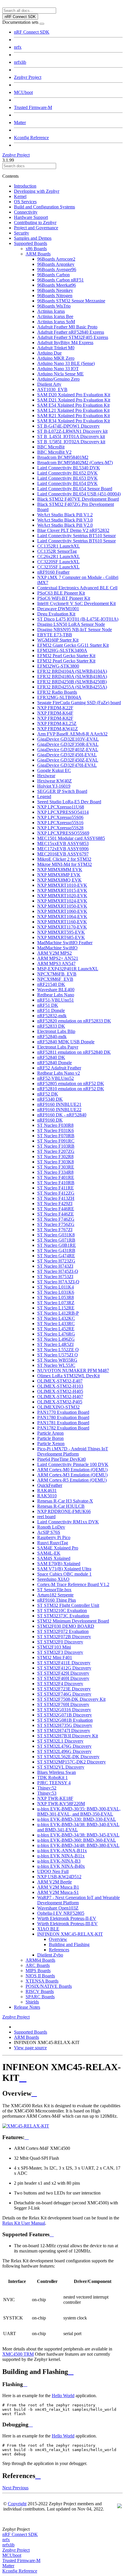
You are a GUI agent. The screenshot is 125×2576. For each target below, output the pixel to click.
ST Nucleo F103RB (56, 1146)
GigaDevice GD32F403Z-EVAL (68, 750)
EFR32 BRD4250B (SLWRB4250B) (72, 682)
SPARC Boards (40, 1997)
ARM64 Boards (40, 1960)
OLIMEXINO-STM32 (58, 1407)
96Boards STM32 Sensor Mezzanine (71, 301)
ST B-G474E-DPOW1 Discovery (68, 426)
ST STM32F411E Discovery (64, 1663)
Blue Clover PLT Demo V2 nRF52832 (73, 530)
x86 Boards (36, 249)
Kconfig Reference (31, 138)
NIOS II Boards (40, 1976)
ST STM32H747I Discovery (64, 1731)
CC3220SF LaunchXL (58, 562)
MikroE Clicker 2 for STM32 (64, 859)
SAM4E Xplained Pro (58, 1548)
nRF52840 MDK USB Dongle (66, 1042)
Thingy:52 (47, 1788)
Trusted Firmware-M (33, 107)
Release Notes (27, 2007)
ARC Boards (38, 1965)
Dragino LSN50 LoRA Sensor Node (71, 624)
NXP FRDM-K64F (55, 713)
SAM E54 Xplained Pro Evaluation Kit (73, 405)
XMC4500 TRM (18, 2354)
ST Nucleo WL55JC (56, 1365)
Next (7, 2488)
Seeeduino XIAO (53, 1579)
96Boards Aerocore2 (56, 259)
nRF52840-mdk (52, 1037)
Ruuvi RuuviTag (53, 1543)
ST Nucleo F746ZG (56, 1219)
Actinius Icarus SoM (56, 322)
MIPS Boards (38, 1971)
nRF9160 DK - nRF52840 (62, 1115)
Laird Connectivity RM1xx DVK (68, 1522)
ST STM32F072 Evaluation (63, 1631)
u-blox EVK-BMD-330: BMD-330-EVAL (77, 1819)
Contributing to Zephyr (35, 222)
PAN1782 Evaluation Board (63, 1428)
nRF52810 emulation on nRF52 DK (71, 1089)
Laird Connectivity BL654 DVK (67, 483)
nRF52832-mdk (52, 1016)
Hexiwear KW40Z (55, 781)
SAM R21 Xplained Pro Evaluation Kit (74, 416)
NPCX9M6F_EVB (55, 979)
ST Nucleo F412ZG (56, 1193)
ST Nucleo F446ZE (56, 1214)
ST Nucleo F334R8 (55, 1172)
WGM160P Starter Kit (58, 640)
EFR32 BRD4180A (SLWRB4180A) (72, 676)
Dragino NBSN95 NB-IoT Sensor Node (75, 630)
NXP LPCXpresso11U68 (61, 807)
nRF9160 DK (50, 1120)
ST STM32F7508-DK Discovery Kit (71, 1699)
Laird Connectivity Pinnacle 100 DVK (73, 1464)
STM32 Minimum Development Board (73, 1621)
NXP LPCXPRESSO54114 (63, 812)
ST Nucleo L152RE (56, 1308)
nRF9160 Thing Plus (57, 1600)
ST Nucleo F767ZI (55, 1230)
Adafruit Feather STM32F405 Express (73, 337)
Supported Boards (31, 243)
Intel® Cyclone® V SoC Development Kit (76, 603)
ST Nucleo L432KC (56, 1318)
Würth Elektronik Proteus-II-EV (67, 1918)
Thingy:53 (47, 1793)
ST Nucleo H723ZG (56, 1261)
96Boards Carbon (53, 275)
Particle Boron (50, 1438)
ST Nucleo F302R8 (55, 1157)
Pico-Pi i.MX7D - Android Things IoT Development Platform (73, 1451)
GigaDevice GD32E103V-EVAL (68, 739)
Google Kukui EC (54, 770)
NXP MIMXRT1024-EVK (62, 901)
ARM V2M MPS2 (55, 953)
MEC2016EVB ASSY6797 (63, 854)
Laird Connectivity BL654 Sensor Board (75, 489)
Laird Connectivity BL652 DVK (67, 473)
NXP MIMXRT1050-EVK (62, 906)
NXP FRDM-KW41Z (58, 729)
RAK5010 (47, 1496)
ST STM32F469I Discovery (63, 1678)
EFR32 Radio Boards (57, 692)
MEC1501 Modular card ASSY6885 (71, 838)
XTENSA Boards (42, 1981)
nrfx (18, 47)
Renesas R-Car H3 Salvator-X (65, 1501)
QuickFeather (50, 1485)
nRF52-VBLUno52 (56, 1078)
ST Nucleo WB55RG (57, 1360)
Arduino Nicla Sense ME (60, 374)
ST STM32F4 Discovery (60, 1684)
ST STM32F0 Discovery (60, 1642)
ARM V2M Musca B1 (58, 1887)
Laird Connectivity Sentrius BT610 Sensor (76, 541)
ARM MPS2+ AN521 (58, 958)
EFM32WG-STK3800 (58, 666)
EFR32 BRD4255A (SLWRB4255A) (72, 687)
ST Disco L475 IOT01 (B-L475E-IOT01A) (78, 619)
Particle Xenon (51, 1444)
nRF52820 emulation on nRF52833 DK (74, 1021)
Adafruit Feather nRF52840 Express (71, 332)
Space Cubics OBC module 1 (64, 1574)
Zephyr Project (28, 77)
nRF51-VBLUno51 (56, 1000)
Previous (20, 2488)
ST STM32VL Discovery (61, 1767)
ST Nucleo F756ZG (56, 1224)
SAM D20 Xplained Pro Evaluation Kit (74, 395)
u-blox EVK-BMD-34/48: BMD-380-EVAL (78, 1845)
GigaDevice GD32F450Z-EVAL (68, 760)
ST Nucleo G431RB (56, 1250)
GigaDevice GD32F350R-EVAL (68, 744)
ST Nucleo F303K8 (56, 1162)
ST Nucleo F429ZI (55, 1203)
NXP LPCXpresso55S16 (60, 823)
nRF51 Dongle (51, 1010)
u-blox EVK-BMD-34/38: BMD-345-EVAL (78, 1835)
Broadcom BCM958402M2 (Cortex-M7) (75, 463)
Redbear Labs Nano (56, 995)
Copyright (17, 2504)
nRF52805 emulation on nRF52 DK (71, 1083)
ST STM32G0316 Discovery (64, 1710)
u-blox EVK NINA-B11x (61, 1856)
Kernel (20, 196)
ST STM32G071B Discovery (65, 1715)
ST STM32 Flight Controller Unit (68, 1605)
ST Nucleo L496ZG (56, 1339)
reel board (46, 1517)
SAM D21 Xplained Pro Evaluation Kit (74, 400)
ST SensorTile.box (54, 1590)
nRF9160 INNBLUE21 (59, 1104)
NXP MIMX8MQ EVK (59, 880)
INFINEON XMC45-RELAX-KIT (70, 1934)
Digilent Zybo (50, 1955)
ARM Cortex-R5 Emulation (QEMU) (72, 1480)
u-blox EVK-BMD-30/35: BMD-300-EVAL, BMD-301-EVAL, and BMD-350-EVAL (79, 1811)
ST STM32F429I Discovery (63, 1673)
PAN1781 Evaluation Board (63, 1423)
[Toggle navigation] (42, 24)
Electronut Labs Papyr (58, 1047)
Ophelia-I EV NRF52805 (61, 1913)
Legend (44, 796)
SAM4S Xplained (54, 1558)
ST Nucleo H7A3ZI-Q (58, 1282)
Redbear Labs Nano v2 (59, 1073)
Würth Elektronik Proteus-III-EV (67, 1924)
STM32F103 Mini (54, 1647)
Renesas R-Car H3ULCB (61, 1506)
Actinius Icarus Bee (55, 316)
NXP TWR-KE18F (55, 1798)
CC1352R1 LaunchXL (59, 546)
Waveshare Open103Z (58, 1908)
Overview (58, 1939)
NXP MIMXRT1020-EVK (62, 896)
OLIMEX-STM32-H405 (60, 1391)
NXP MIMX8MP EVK (59, 875)
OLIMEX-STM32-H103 (60, 1386)
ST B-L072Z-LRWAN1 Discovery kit (72, 431)
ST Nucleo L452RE (56, 1329)
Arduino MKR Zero (56, 358)
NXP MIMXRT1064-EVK (62, 917)
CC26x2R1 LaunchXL (59, 556)
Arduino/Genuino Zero (58, 379)
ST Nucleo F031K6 (56, 1130)
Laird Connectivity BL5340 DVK (69, 468)
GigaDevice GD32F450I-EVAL (67, 755)
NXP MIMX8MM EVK (60, 870)
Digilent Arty (49, 384)
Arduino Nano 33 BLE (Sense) (66, 363)
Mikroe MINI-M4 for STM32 (65, 864)
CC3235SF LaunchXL (58, 567)
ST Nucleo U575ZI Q (58, 1355)
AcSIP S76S (49, 1532)
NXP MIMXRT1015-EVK (62, 890)
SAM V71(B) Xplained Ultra (64, 1569)
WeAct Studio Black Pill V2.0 (65, 525)
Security (22, 233)
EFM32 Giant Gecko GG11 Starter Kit (73, 645)
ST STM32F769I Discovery (63, 1704)
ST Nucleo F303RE (56, 1167)
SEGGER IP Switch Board (62, 791)
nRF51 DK (48, 1005)
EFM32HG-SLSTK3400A (62, 650)
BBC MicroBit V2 (54, 452)
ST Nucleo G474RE (56, 1256)
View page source (30, 2048)
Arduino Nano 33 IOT (58, 369)
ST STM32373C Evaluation (63, 1616)
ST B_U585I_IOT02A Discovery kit (71, 442)
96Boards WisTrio (54, 306)
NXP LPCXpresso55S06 (60, 817)
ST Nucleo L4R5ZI (55, 1344)
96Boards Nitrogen (55, 296)
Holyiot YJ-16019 (54, 786)
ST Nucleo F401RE (56, 1177)
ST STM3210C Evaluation (62, 1611)
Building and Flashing (69, 1944)
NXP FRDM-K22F (55, 708)
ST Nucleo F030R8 (55, 1125)
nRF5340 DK (50, 1099)
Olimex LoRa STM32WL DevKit (68, 1376)
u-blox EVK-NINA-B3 (59, 1861)
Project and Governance (36, 228)
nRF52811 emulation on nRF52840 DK (74, 1052)
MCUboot (23, 92)
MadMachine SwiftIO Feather (65, 943)
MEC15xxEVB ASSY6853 (63, 843)
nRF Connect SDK (32, 32)
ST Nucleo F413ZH (56, 1198)
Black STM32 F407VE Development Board (78, 499)
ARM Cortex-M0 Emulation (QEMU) (72, 1470)
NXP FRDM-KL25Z (57, 723)
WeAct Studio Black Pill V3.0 (65, 520)
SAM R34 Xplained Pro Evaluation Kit (74, 421)
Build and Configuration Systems (44, 207)
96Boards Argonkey (56, 264)
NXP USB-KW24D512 (59, 1877)
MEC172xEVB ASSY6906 (63, 849)
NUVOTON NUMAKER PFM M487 (73, 1370)
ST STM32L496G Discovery (64, 1751)
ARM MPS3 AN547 (56, 963)
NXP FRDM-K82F (55, 718)
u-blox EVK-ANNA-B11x (62, 1851)
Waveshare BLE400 (56, 990)
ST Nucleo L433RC (56, 1324)
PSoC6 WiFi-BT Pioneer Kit (64, 598)
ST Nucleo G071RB (56, 1240)
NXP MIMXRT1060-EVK (62, 911)
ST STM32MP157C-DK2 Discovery (72, 1762)
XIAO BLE (48, 1929)
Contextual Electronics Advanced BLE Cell (77, 588)
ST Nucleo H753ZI (55, 1277)
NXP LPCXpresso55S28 (60, 828)
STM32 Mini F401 (55, 1657)
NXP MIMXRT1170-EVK (62, 927)
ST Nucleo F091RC (56, 1141)
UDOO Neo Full (53, 1871)
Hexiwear (46, 776)
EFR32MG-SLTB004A (59, 697)
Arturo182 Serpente (55, 1595)
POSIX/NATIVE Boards (49, 1986)
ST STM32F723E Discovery (64, 1689)
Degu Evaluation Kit (56, 614)
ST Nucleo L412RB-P (58, 1313)
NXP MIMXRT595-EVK (61, 932)
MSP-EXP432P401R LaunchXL (68, 969)
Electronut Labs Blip (56, 1031)
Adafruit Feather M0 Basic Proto (67, 327)
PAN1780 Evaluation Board (63, 1417)
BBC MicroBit (51, 447)
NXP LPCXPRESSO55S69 (63, 833)
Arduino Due (49, 353)
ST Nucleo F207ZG (56, 1151)
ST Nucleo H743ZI (55, 1266)
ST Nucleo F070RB (56, 1136)
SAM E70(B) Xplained (59, 1564)
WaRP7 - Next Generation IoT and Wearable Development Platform (78, 1900)
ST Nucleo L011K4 (56, 1287)
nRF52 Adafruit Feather (59, 1068)
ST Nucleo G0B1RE (57, 1245)
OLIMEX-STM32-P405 (60, 1402)
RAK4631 (47, 1490)
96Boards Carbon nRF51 (60, 280)
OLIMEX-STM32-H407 (60, 1397)
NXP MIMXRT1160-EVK (62, 922)
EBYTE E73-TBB (55, 635)
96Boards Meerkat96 (57, 285)
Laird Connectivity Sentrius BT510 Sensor (76, 536)
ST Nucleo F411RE (56, 1188)
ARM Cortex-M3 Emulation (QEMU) (72, 1475)
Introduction (25, 186)
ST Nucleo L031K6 (56, 1292)
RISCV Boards (40, 1991)
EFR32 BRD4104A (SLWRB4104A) (72, 671)
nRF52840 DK (51, 1057)
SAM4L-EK (49, 1553)
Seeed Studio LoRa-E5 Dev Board (69, 802)
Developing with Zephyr (37, 191)
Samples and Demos (33, 238)
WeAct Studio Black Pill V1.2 (65, 515)
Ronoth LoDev (51, 1527)
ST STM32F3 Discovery (60, 1652)
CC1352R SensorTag (57, 551)
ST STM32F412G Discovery (64, 1668)
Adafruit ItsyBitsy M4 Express (65, 343)
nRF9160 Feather (53, 572)
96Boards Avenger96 (57, 269)
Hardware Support (31, 217)
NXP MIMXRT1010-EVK (62, 885)
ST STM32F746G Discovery (64, 1694)
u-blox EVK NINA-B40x (61, 1866)
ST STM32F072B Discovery (64, 1637)
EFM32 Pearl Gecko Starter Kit (66, 656)
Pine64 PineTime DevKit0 (61, 1459)
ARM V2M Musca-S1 (58, 1892)
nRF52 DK (48, 1094)
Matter (20, 122)
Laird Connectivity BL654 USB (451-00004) (79, 494)
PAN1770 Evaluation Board (63, 1412)
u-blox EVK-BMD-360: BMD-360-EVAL (77, 1840)
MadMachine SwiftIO (57, 948)
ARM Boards (38, 254)
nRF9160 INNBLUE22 (59, 1110)
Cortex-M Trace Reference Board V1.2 (73, 1584)
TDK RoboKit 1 (52, 1777)
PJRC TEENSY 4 (54, 1783)
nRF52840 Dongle (55, 1063)
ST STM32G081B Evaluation (65, 1720)
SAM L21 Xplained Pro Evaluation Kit (73, 410)
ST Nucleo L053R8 (56, 1297)
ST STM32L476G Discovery (64, 1746)
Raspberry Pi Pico (54, 1537)
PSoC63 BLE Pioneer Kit (61, 593)
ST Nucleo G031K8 (56, 1235)
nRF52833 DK (51, 1026)
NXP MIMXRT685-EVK (61, 937)
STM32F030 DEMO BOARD (66, 1626)
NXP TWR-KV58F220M (61, 1804)
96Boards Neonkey (55, 290)
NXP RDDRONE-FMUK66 (64, 1511)
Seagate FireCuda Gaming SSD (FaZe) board (79, 703)
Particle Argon (50, 1433)
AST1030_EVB (52, 389)
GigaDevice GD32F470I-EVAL (67, 765)
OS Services (25, 202)
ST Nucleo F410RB (56, 1183)
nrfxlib (20, 62)
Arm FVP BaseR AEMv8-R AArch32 (72, 734)
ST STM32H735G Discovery (65, 1725)
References (59, 1950)
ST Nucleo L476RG (56, 1334)
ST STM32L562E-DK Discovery (68, 1757)
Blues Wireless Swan (57, 1772)
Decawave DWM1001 (58, 609)
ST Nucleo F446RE (56, 1209)
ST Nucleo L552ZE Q (58, 1350)
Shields (32, 2002)
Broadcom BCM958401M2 (63, 457)
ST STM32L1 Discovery (60, 1741)
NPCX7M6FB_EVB (57, 974)
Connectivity (26, 212)
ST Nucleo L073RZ (56, 1303)
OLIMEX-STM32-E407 (60, 1381)
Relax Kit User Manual (24, 2223)
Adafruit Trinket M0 (56, 348)
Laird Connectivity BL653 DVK (67, 478)
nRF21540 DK (51, 984)
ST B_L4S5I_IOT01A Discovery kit (71, 436)
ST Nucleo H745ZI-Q (58, 1271)
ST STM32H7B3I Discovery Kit (68, 1736)
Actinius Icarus (51, 311)
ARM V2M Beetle (55, 1882)
